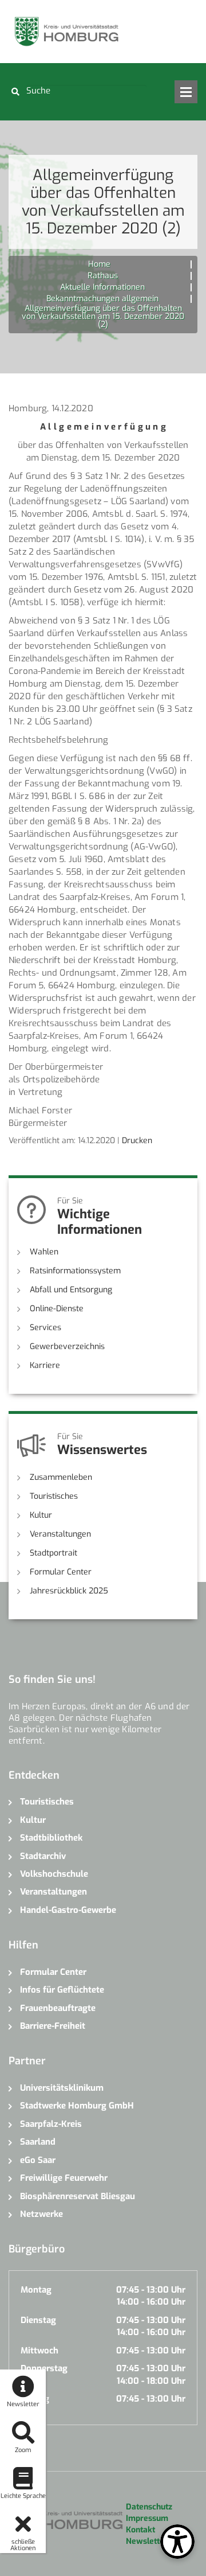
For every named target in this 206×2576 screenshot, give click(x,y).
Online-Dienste (57, 1309)
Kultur (41, 1515)
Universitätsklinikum (62, 2088)
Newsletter (147, 2541)
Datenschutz (149, 2507)
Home (99, 264)
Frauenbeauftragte (58, 2008)
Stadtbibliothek (51, 1838)
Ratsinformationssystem (75, 1271)
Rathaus (103, 276)
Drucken (137, 1141)
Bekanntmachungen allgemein (102, 299)
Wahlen (44, 1252)
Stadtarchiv (43, 1856)
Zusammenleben (61, 1477)
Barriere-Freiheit (53, 2026)
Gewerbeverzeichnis (67, 1347)
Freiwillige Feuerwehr (64, 2178)
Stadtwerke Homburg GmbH (77, 2106)
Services (45, 1328)
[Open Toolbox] (177, 2542)
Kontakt (140, 2530)
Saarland (38, 2142)
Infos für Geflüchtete (62, 1990)
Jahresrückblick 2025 (69, 1591)
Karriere (45, 1365)
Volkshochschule (54, 1874)
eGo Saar (38, 2160)
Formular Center (61, 1572)
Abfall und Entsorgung (71, 1290)
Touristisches (54, 1496)
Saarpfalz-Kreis (51, 2124)
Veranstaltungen (60, 1534)
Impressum (147, 2518)
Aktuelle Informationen (102, 287)
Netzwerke (41, 2214)
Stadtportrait (54, 1553)
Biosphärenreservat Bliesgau (78, 2196)
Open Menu (186, 92)
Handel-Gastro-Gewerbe (68, 1910)
